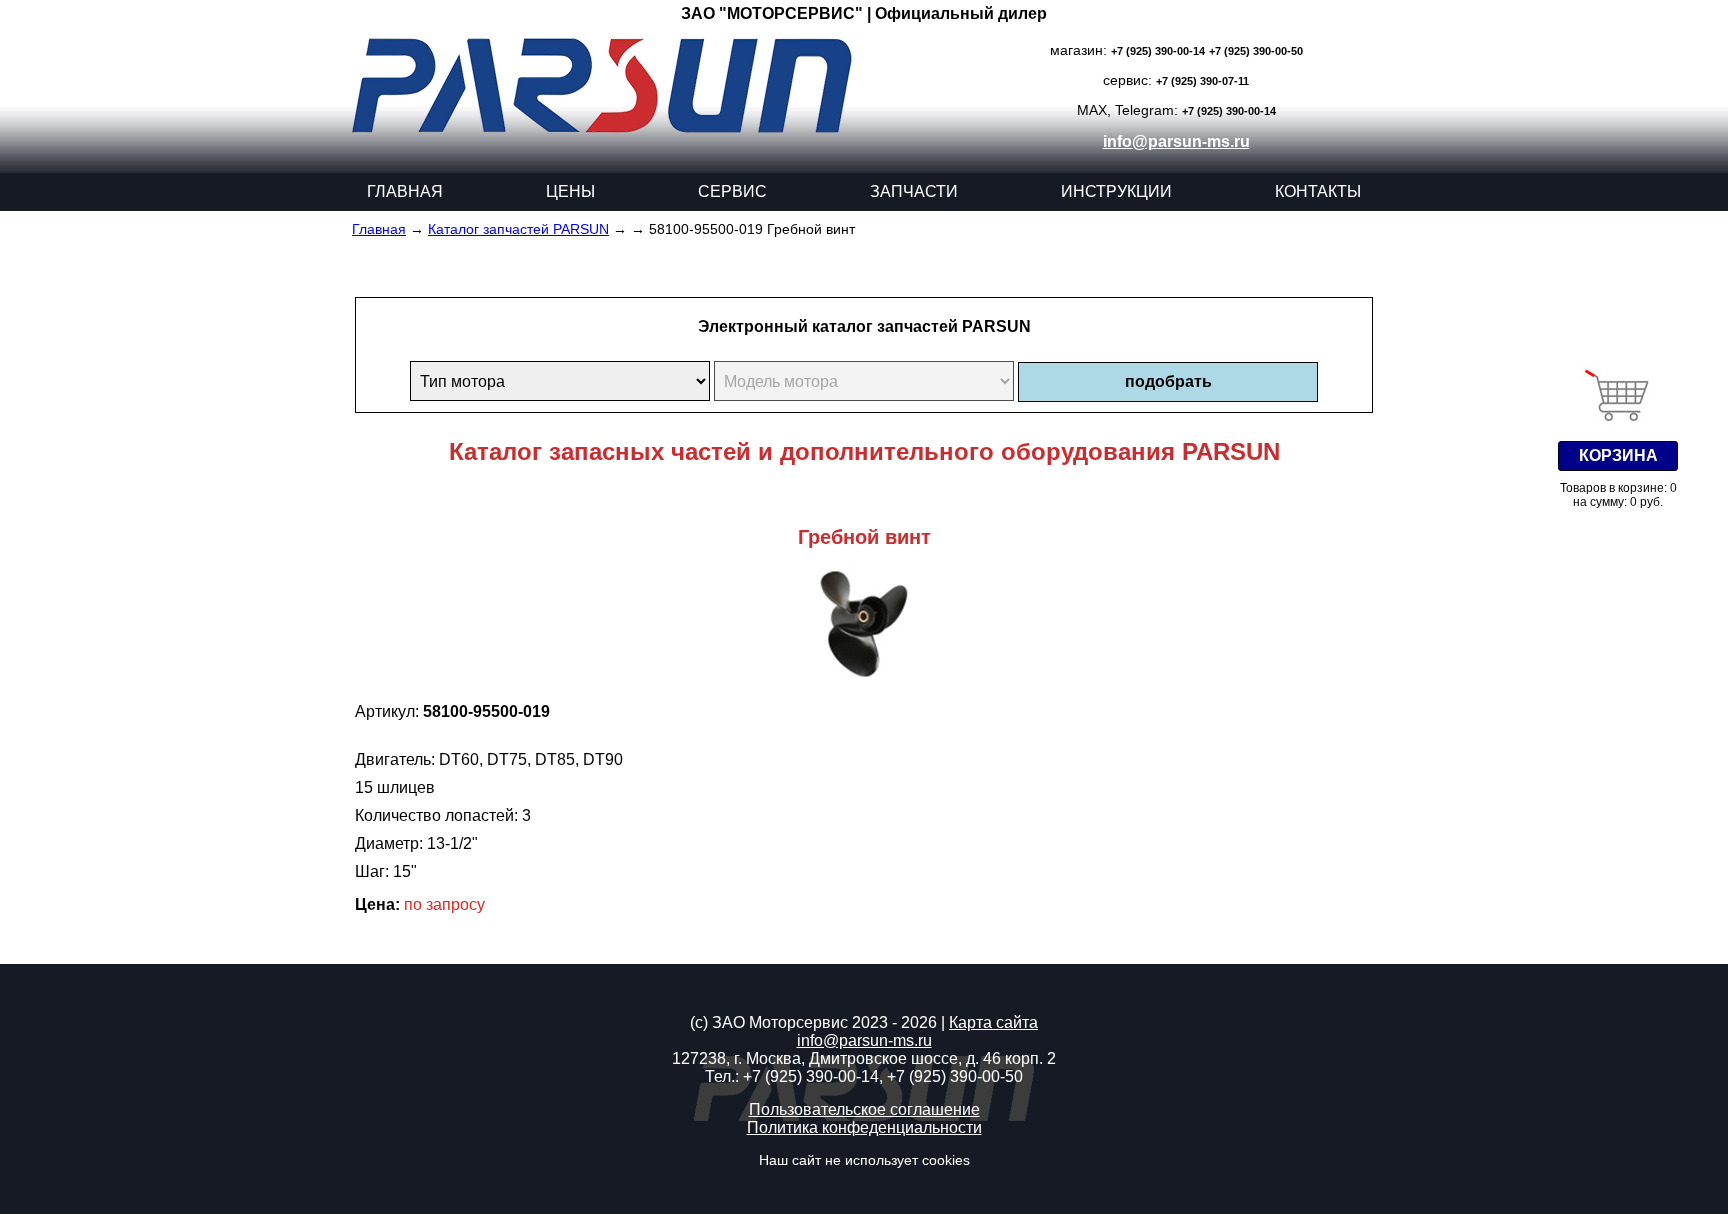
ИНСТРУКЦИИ (1116, 191)
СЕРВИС (732, 191)
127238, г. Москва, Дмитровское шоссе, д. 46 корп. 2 (864, 1058)
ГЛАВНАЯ (405, 191)
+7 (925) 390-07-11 (1202, 81)
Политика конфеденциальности (864, 1127)
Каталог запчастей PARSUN (518, 229)
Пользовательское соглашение (864, 1109)
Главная (379, 229)
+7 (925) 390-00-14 (1158, 51)
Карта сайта (993, 1022)
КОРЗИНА (1618, 455)
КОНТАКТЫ (1318, 191)
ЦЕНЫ (570, 191)
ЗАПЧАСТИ (914, 191)
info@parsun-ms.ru (1176, 141)
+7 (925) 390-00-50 (1256, 51)
